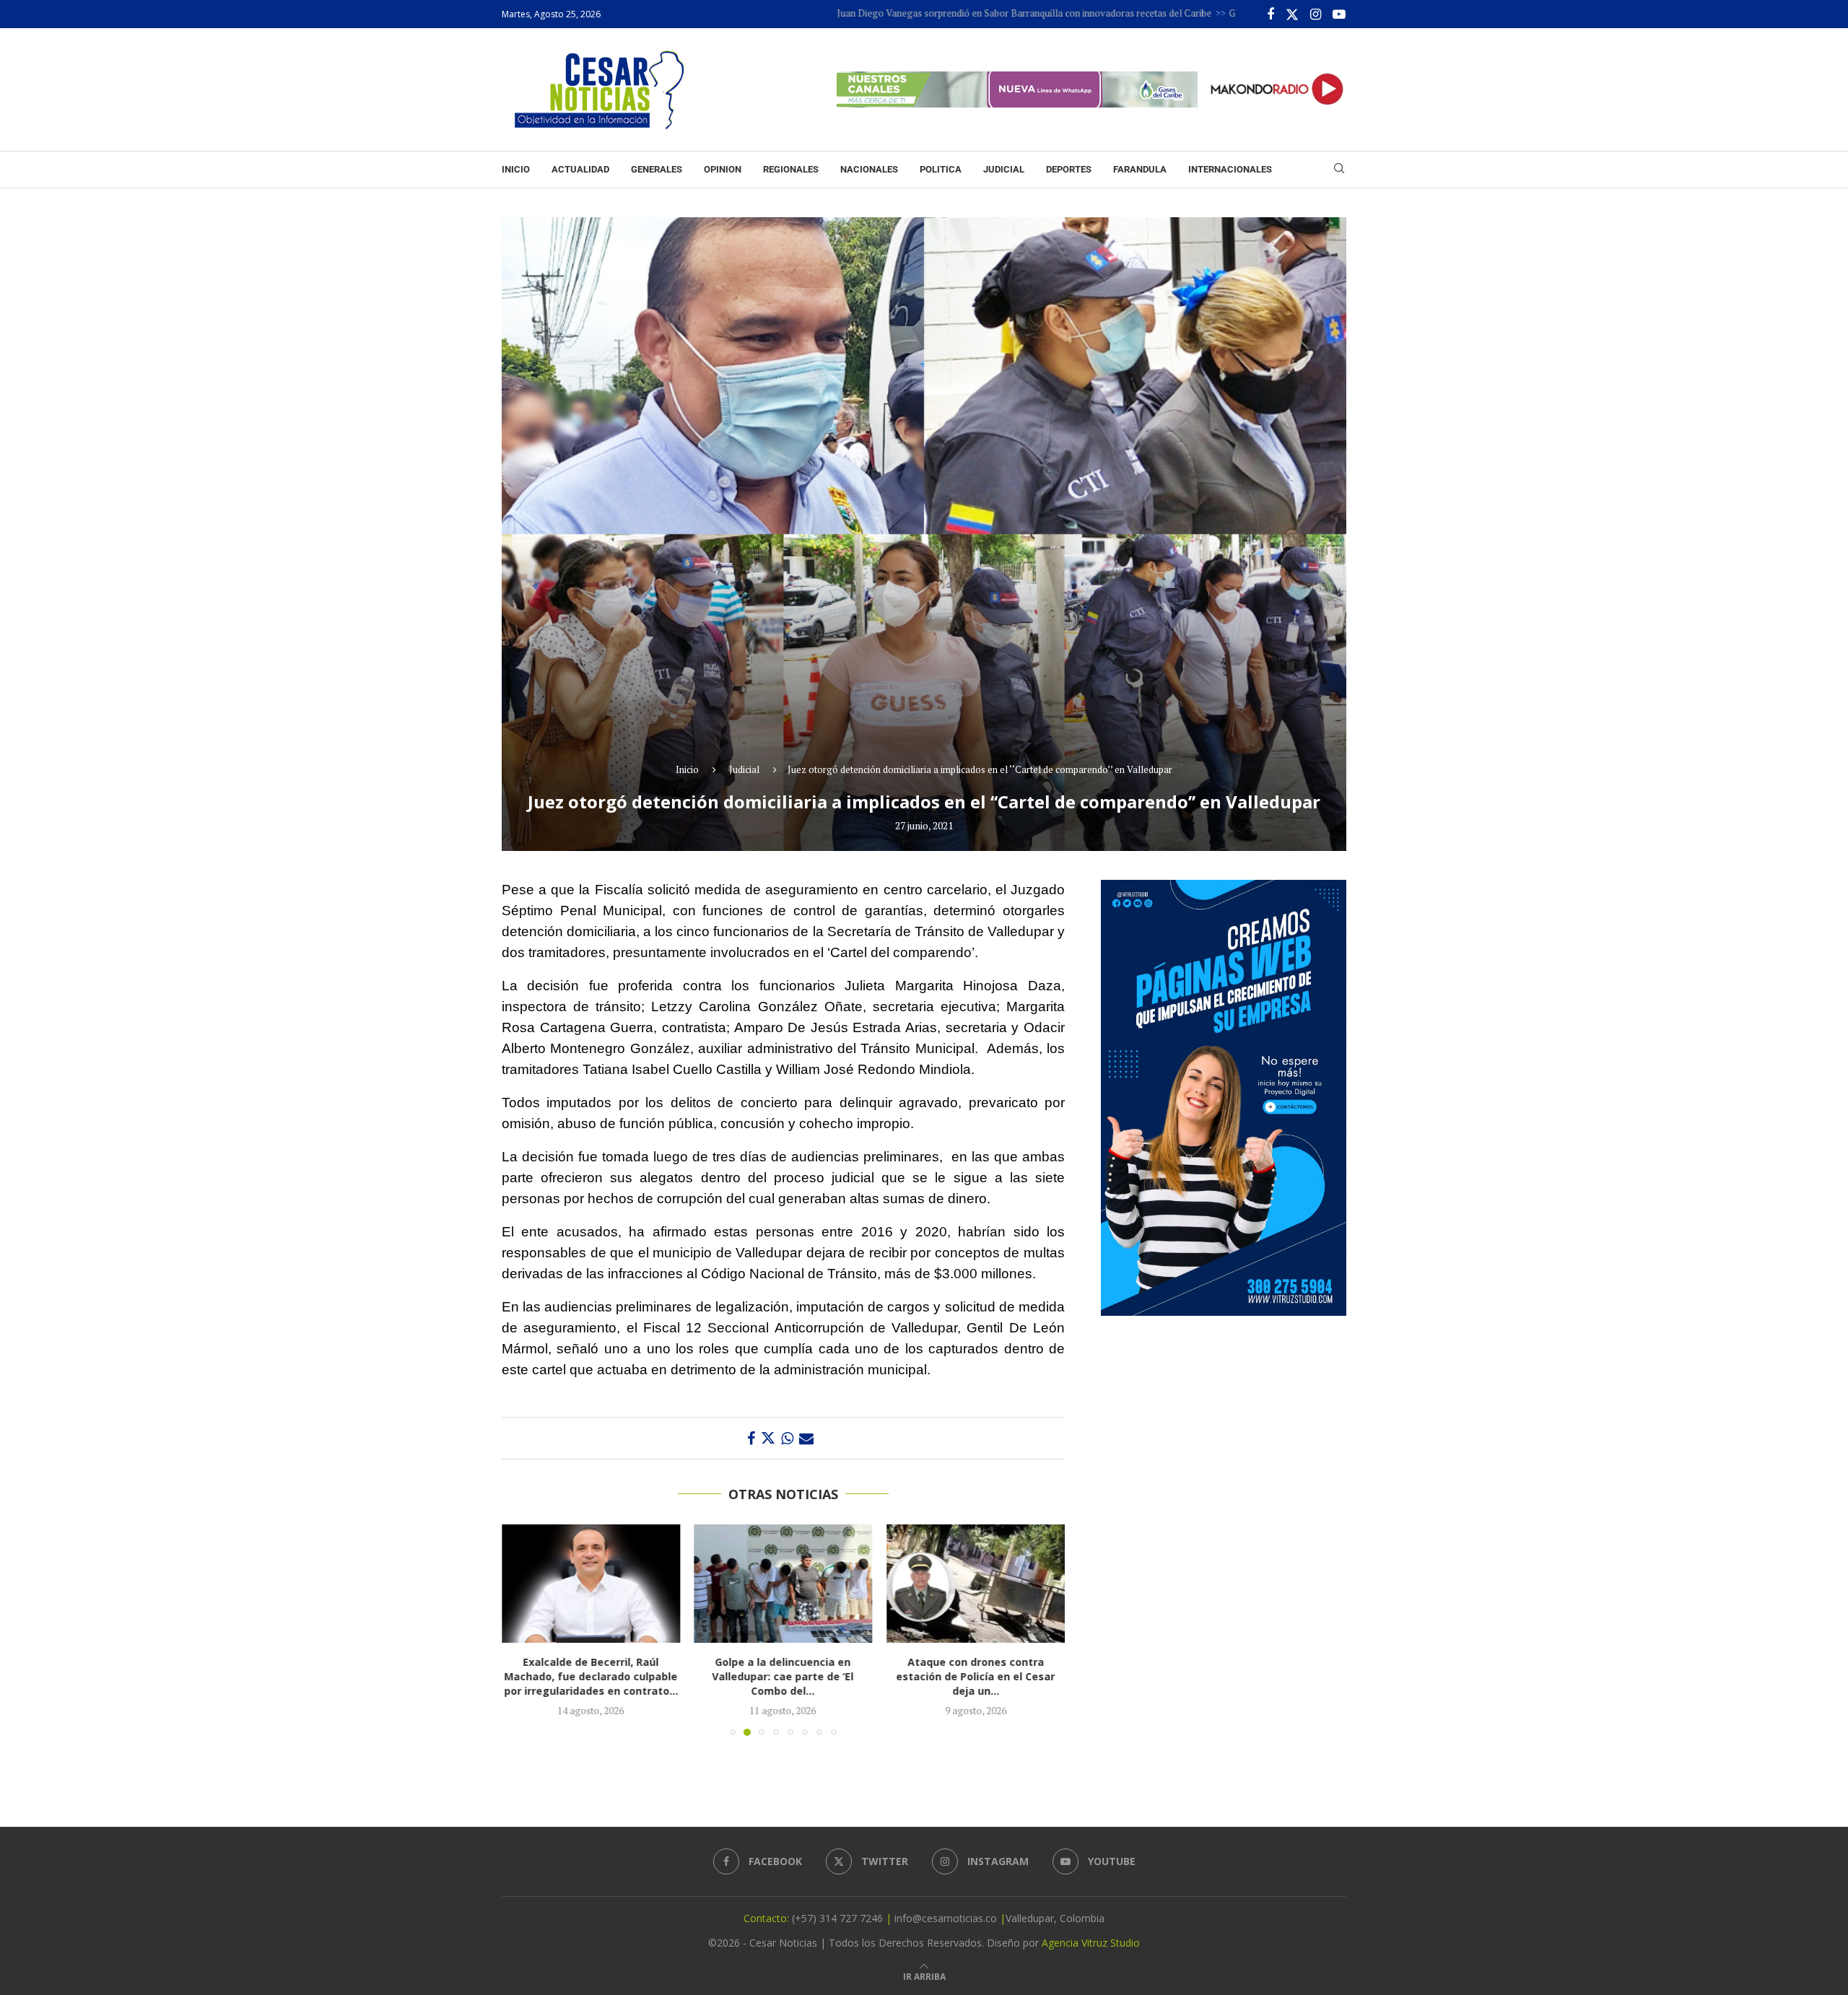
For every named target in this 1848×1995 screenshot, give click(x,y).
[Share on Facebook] (751, 1438)
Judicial (1004, 169)
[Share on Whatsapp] (787, 1438)
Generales (657, 169)
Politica (941, 169)
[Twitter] (1292, 14)
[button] (521, 1629)
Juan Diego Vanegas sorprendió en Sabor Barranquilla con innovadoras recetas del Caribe (923, 13)
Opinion (723, 169)
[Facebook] (1270, 14)
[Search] (1339, 170)
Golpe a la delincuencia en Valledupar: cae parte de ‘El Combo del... (594, 1676)
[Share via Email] (806, 1438)
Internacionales (1230, 169)
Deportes (1069, 169)
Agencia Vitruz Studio (1091, 1943)
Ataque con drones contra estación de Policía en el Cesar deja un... (790, 1676)
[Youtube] (1339, 14)
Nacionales (869, 169)
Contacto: (768, 1918)
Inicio (516, 169)
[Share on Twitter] (768, 1438)
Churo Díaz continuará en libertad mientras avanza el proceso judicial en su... (989, 1676)
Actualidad (580, 169)
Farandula (1140, 169)
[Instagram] (1316, 14)
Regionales (791, 169)
